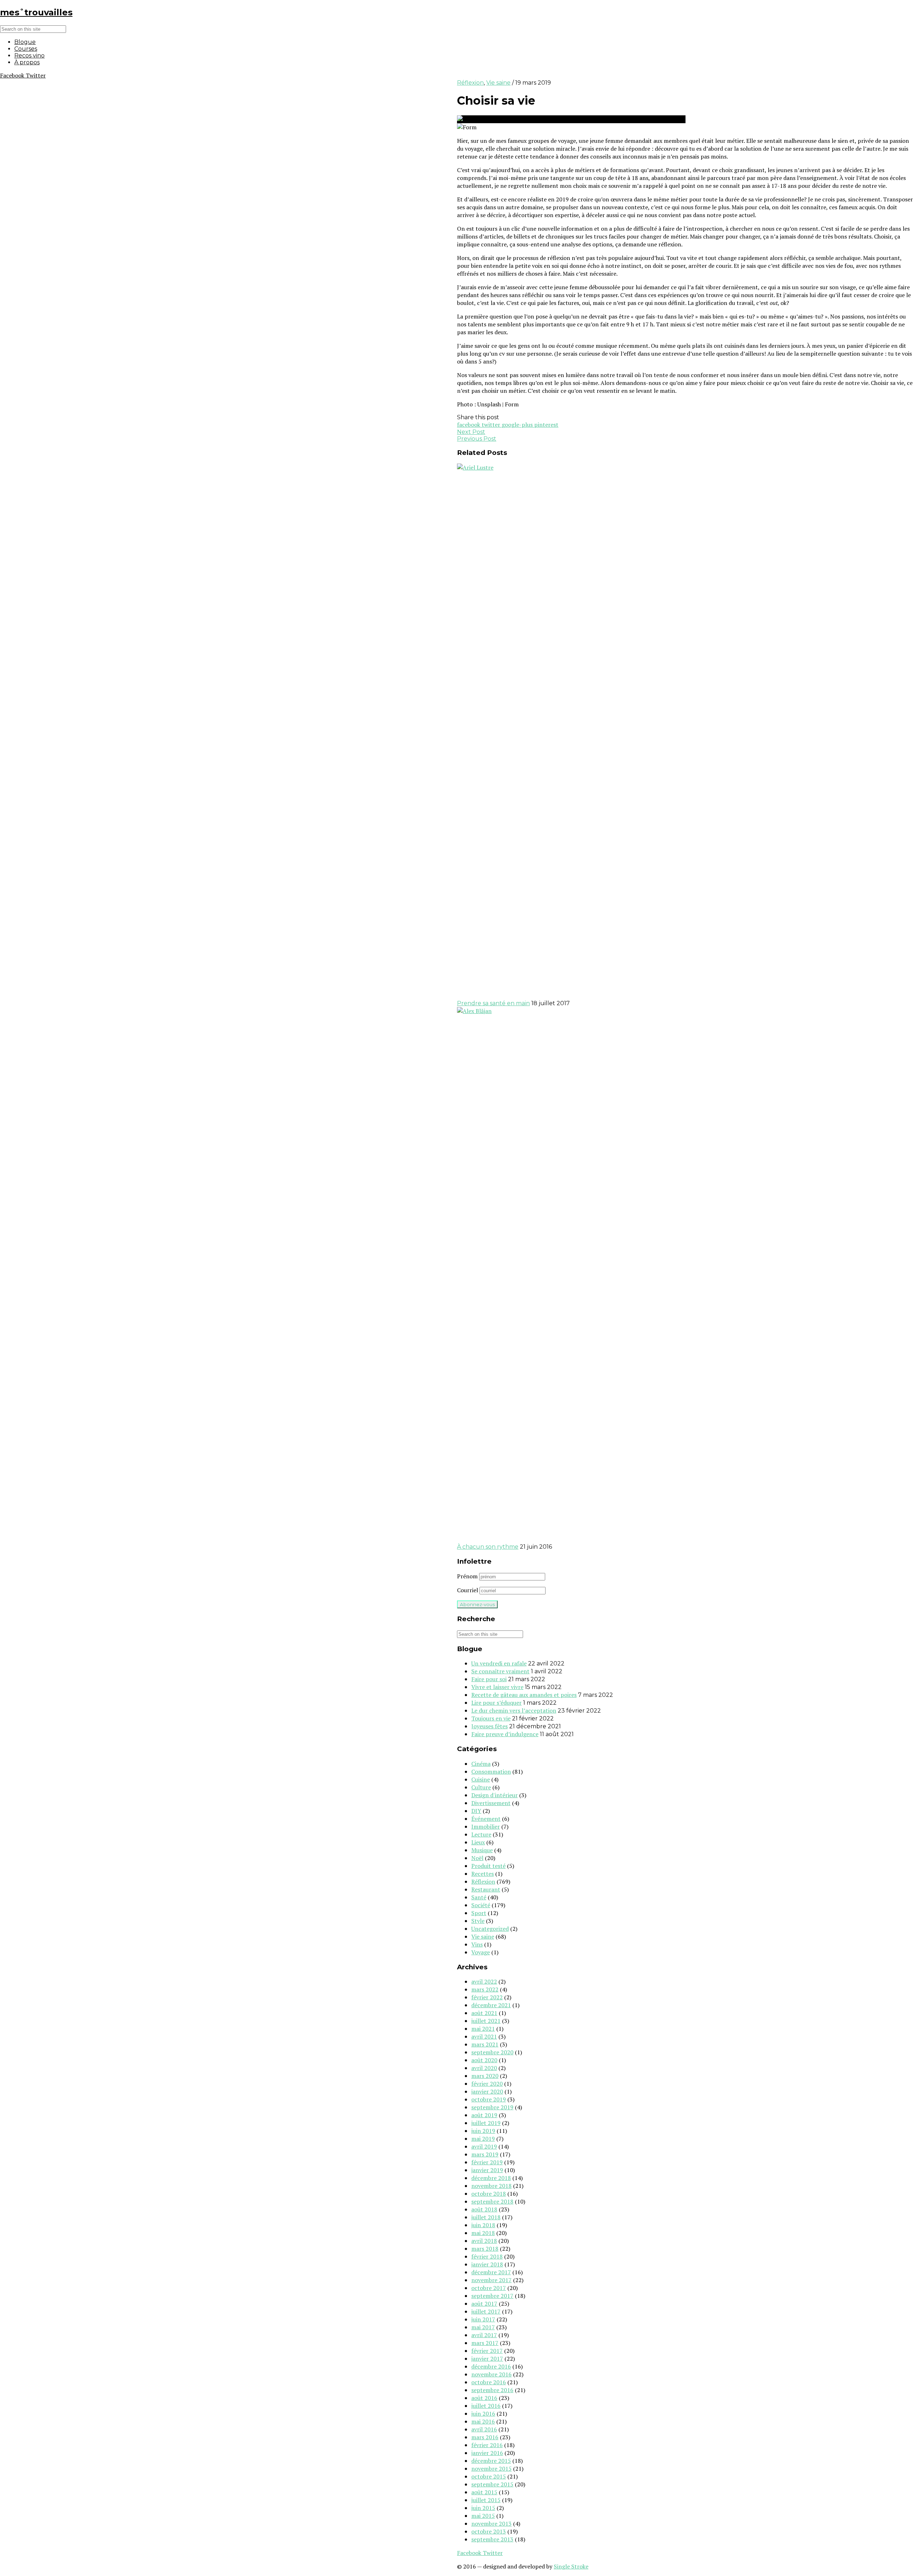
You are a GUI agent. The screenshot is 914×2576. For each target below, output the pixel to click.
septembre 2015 (492, 2484)
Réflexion (470, 83)
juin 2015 (483, 2508)
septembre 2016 (492, 2390)
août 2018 (484, 2209)
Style (478, 1921)
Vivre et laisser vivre (497, 1687)
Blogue (25, 42)
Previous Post (477, 439)
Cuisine (481, 1779)
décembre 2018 (491, 2178)
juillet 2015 (486, 2500)
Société (481, 1905)
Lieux (478, 1842)
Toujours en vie (491, 1718)
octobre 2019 (489, 2099)
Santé (479, 1897)
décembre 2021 (491, 2005)
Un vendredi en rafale (499, 1663)
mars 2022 (485, 1989)
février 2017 (487, 2351)
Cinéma (481, 1764)
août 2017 (484, 2304)
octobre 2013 (489, 2531)
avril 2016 (484, 2429)
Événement (486, 1819)
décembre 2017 (491, 2272)
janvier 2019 (487, 2170)
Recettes (483, 1874)
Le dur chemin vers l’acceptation (514, 1710)
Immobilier (486, 1826)
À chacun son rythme (488, 1547)
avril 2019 (484, 2146)
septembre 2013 (492, 2539)
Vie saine (498, 83)
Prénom (467, 1576)
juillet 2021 (486, 2021)
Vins (477, 1944)
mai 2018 (483, 2233)
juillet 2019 (486, 2123)
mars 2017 (485, 2343)
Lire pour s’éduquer (496, 1703)
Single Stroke (571, 2566)
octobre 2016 (489, 2382)
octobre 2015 (489, 2476)
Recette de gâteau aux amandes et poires (524, 1695)
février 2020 (487, 2084)
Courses (26, 49)
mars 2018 (485, 2249)
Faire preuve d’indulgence (505, 1734)
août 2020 (484, 2060)
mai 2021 (483, 2029)
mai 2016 (483, 2421)
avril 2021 (484, 2036)
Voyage (481, 1952)
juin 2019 (483, 2131)
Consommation (491, 1771)
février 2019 (487, 2162)
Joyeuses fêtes (489, 1726)
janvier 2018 (487, 2264)
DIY (476, 1811)
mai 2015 (483, 2516)
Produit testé (488, 1866)
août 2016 (484, 2398)
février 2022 (487, 1997)
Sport (479, 1913)
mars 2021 (485, 2044)
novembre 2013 (491, 2524)
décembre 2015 (491, 2461)
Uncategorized (490, 1929)
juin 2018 (483, 2225)
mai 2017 (483, 2327)
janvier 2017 (487, 2359)
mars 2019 (485, 2154)
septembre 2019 (492, 2107)
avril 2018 (484, 2241)
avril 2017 (484, 2335)
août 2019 (484, 2115)
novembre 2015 (491, 2469)
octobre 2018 (489, 2194)
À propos (27, 62)
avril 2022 (484, 1981)
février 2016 (487, 2445)
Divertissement (491, 1803)
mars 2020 (485, 2076)
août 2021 (484, 2013)
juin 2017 (483, 2319)
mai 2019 (483, 2139)
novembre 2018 (491, 2186)
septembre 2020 (492, 2052)
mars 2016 (485, 2437)
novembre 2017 (491, 2280)
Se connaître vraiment (500, 1671)
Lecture (481, 1834)
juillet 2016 (486, 2406)
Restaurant (486, 1889)
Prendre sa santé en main (493, 1003)
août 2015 (484, 2492)
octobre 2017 (489, 2288)
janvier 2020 (487, 2091)
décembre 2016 (491, 2366)
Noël (477, 1858)
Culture (481, 1787)
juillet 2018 (486, 2217)
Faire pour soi (489, 1679)
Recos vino (29, 56)
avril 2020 (484, 2068)
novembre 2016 (491, 2374)
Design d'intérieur (494, 1795)
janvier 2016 (487, 2453)
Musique (482, 1850)
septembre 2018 (492, 2201)
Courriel (468, 1590)
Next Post (471, 432)
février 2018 (487, 2256)
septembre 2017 (492, 2296)
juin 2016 (483, 2414)
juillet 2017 (486, 2311)
